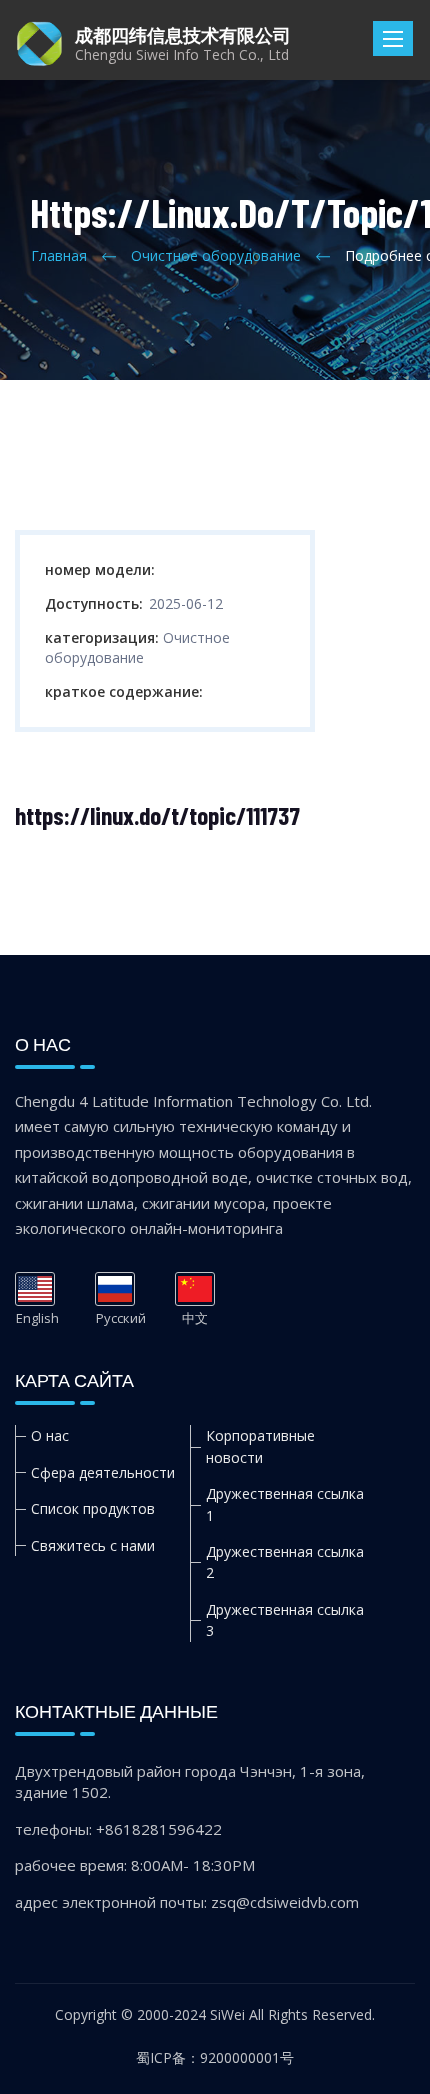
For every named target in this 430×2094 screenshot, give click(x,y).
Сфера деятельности (103, 1472)
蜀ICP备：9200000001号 (215, 2057)
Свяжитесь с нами (93, 1545)
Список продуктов (93, 1508)
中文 (195, 1289)
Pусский (115, 1289)
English (35, 1289)
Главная (59, 255)
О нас (50, 1435)
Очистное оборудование (216, 255)
